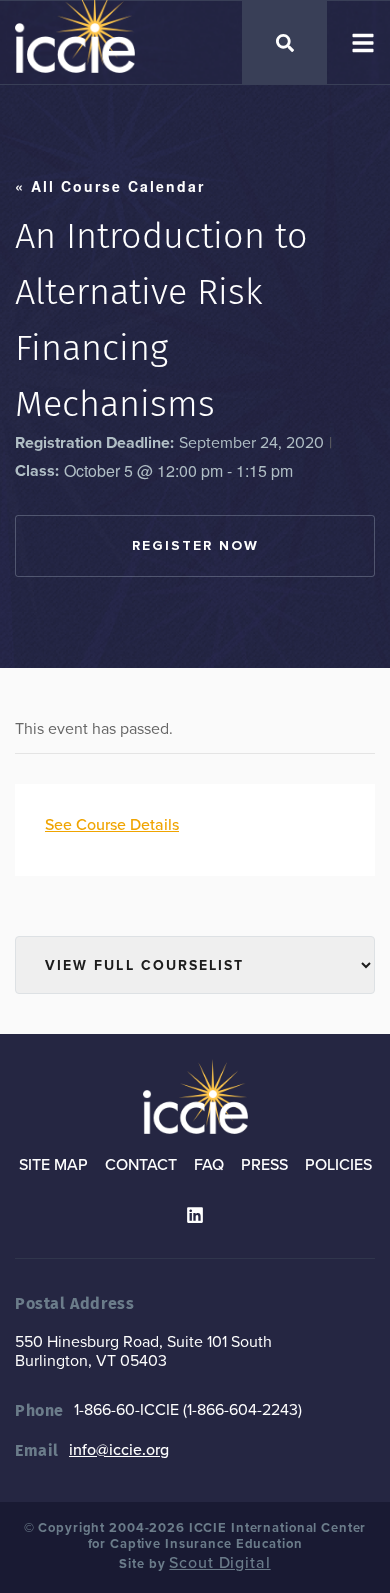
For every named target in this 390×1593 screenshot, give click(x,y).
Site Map (53, 1165)
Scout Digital (219, 1563)
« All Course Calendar (110, 186)
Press (264, 1165)
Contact (141, 1165)
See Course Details (112, 825)
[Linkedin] (195, 1215)
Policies (338, 1165)
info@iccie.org (119, 1450)
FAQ (209, 1165)
